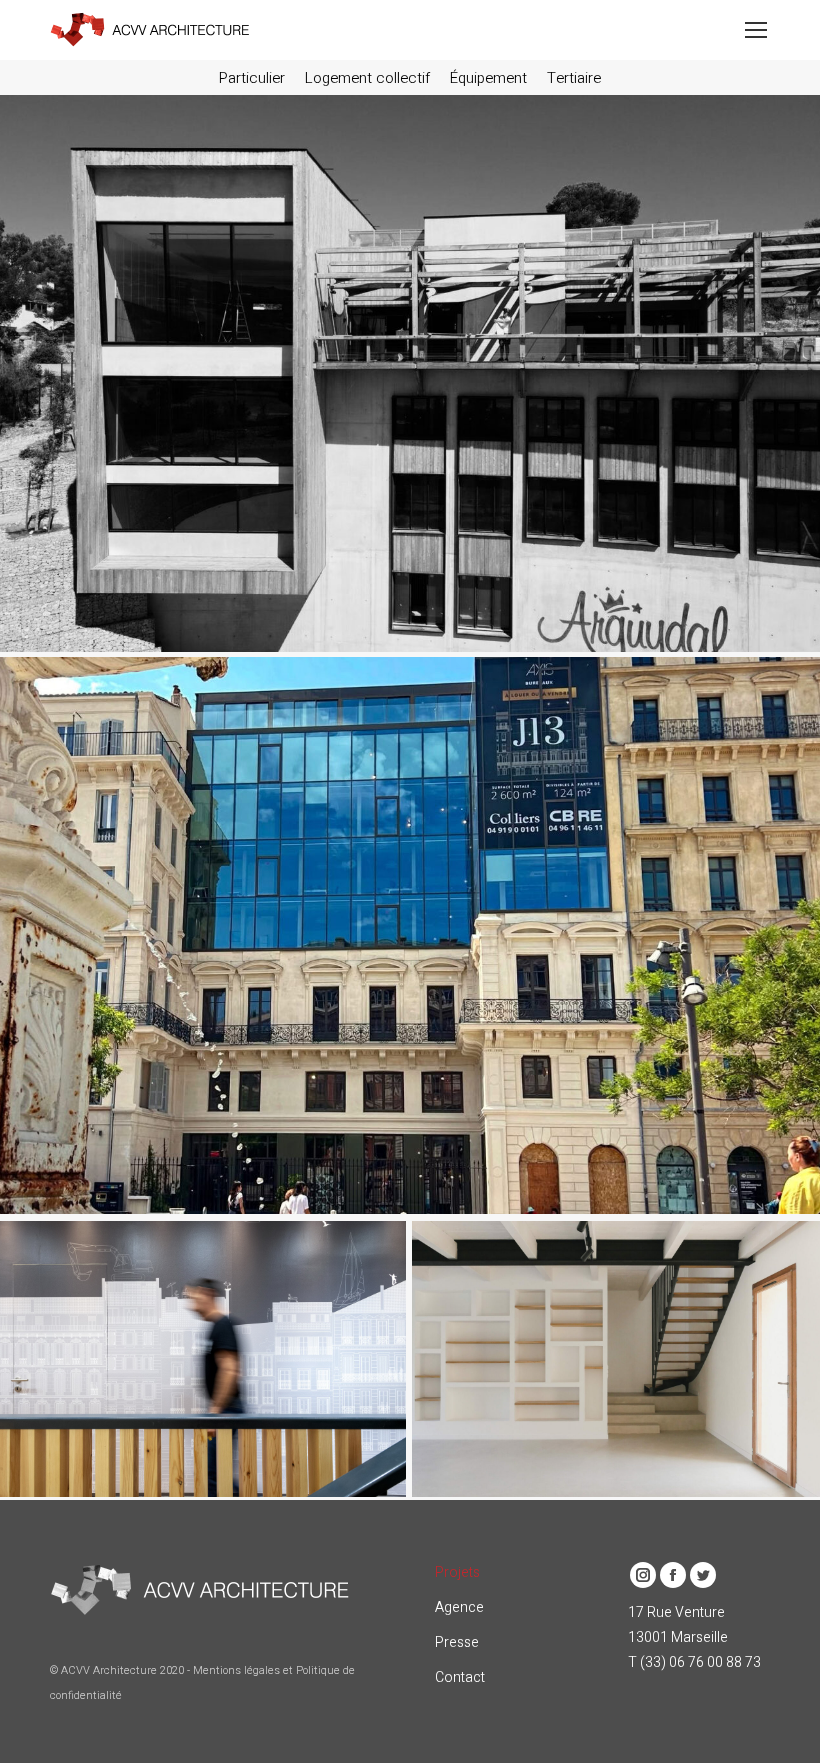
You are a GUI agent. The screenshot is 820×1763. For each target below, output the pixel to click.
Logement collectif (367, 78)
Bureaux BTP (199, 1325)
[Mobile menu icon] (756, 30)
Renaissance (409, 902)
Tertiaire (574, 78)
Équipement (488, 78)
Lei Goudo (620, 1325)
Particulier (252, 78)
